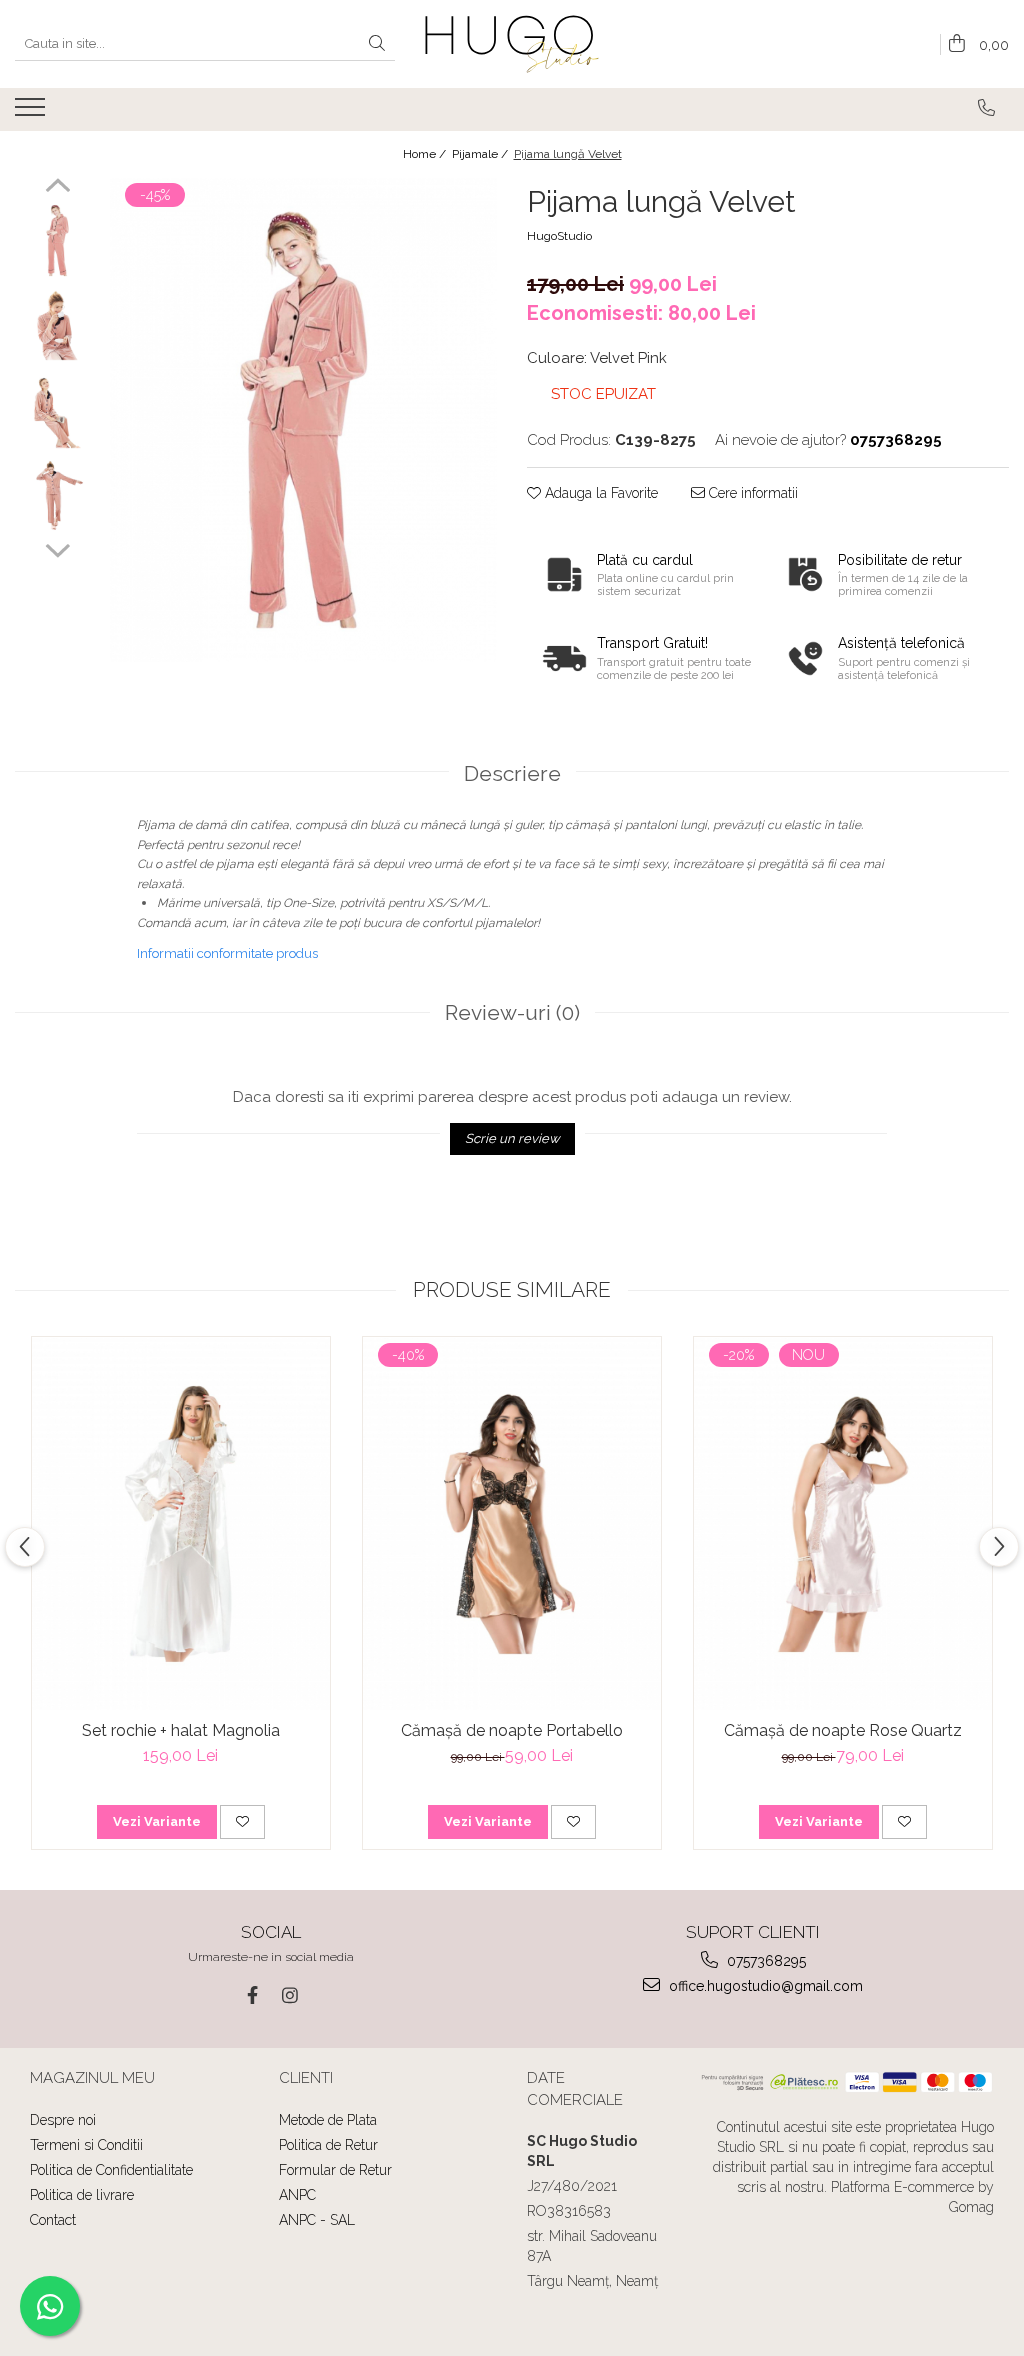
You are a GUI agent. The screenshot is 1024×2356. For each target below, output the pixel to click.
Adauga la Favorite (599, 493)
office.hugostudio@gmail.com (764, 1986)
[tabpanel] (303, 420)
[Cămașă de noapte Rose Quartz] (843, 1524)
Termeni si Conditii (86, 2145)
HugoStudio (559, 236)
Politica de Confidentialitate (111, 2170)
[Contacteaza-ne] (986, 108)
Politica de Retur (328, 2145)
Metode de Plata (328, 2120)
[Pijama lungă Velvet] (303, 420)
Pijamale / (481, 154)
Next (57, 548)
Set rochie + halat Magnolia (181, 1730)
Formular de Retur (335, 2170)
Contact (53, 2220)
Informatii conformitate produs (227, 953)
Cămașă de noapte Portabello (512, 1730)
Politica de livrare (82, 2195)
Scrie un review (512, 1138)
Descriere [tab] (512, 773)
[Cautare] (377, 44)
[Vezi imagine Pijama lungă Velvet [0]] (57, 240)
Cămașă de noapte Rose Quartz (843, 1730)
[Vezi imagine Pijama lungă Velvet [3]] (57, 495)
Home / (426, 154)
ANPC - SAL (317, 2220)
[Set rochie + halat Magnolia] (181, 1524)
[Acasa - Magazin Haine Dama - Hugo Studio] (512, 44)
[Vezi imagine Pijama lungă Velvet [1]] (57, 325)
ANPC (297, 2195)
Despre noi (63, 2120)
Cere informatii (751, 493)
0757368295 (764, 1961)
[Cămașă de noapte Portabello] (512, 1524)
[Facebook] (252, 1995)
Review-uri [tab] (512, 1012)
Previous (57, 188)
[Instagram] (290, 1995)
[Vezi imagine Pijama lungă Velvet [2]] (57, 410)
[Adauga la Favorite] (242, 1822)
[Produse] (32, 113)
